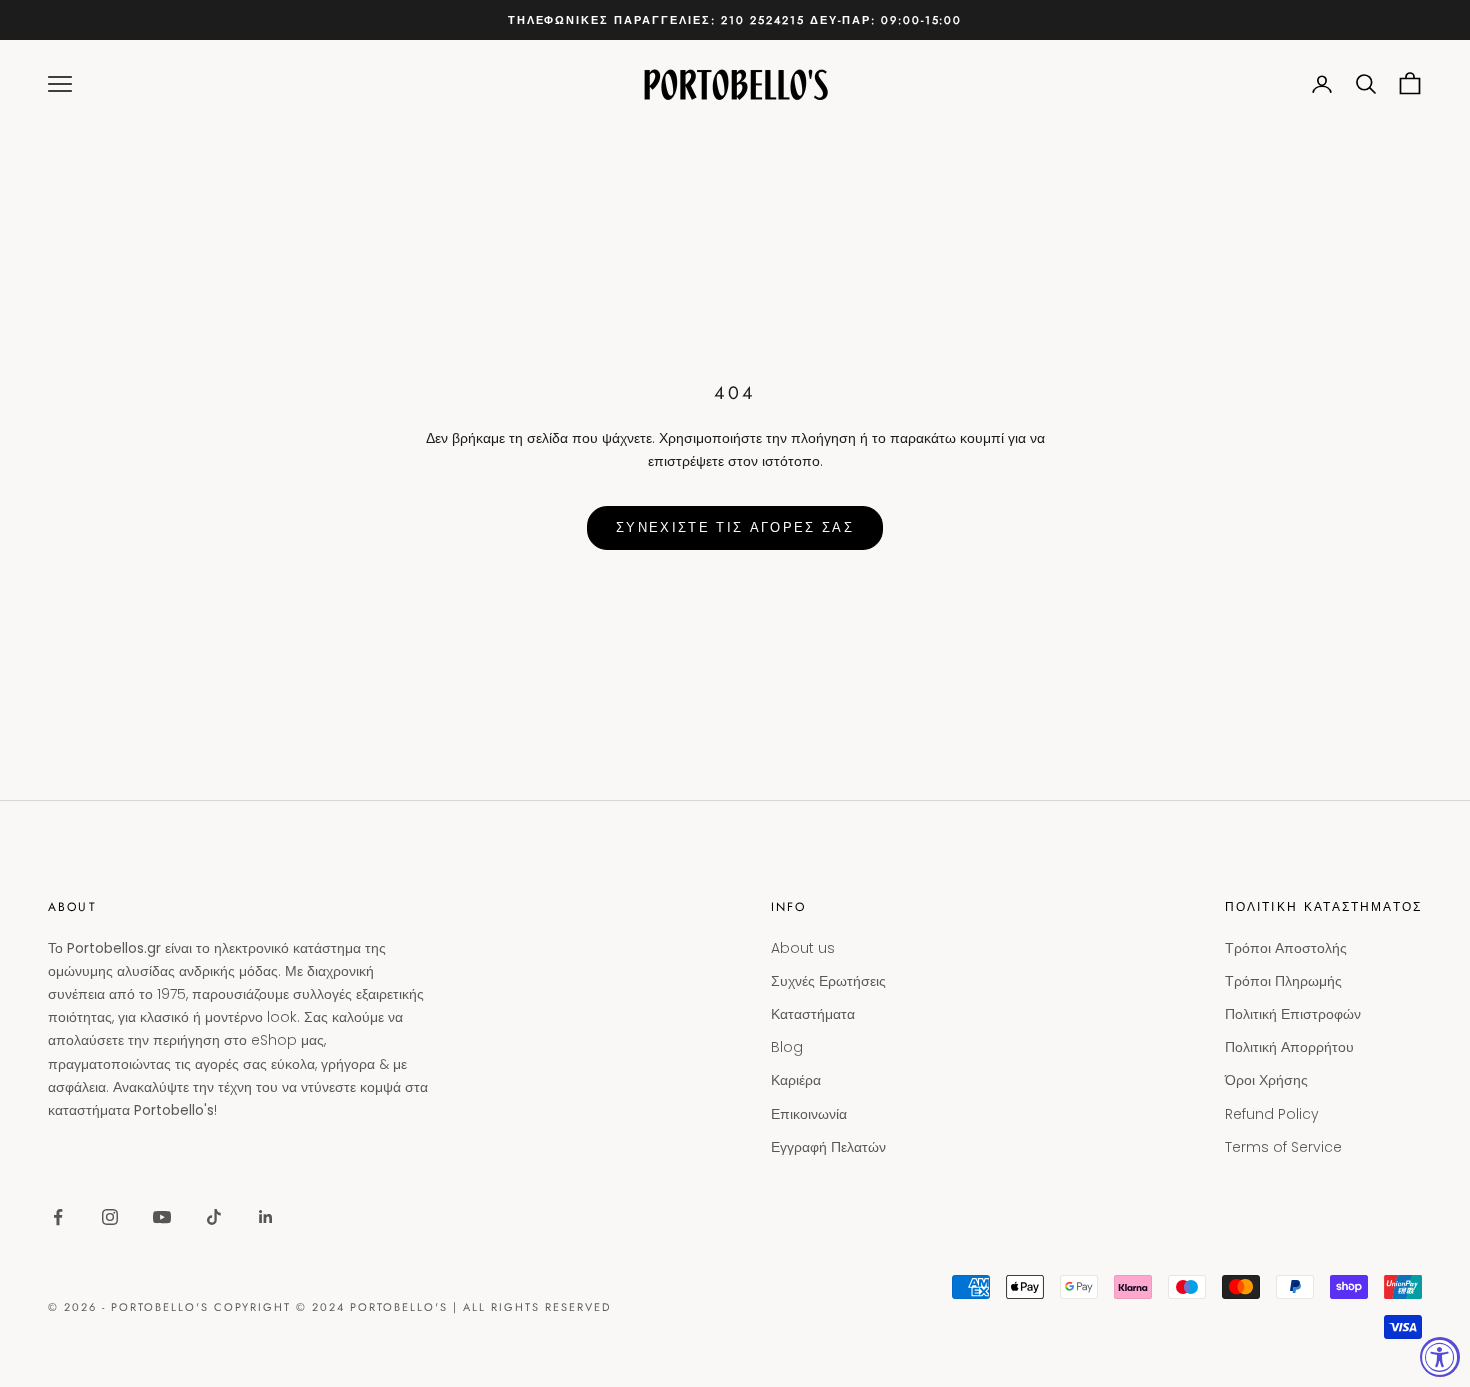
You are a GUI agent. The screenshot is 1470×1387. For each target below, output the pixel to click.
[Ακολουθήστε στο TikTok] (214, 1217)
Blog (787, 1047)
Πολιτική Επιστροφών (1293, 1014)
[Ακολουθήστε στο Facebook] (58, 1217)
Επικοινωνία (809, 1114)
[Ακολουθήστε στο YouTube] (162, 1217)
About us (803, 948)
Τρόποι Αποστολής (1286, 948)
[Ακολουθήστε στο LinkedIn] (266, 1217)
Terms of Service (1283, 1147)
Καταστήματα (813, 1014)
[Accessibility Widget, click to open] (1440, 1357)
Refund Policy (1272, 1114)
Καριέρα (796, 1080)
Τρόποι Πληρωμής (1283, 981)
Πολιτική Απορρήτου (1289, 1047)
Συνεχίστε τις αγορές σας (735, 527)
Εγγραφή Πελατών (828, 1147)
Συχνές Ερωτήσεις (828, 981)
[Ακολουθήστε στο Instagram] (110, 1217)
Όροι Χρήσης (1266, 1080)
